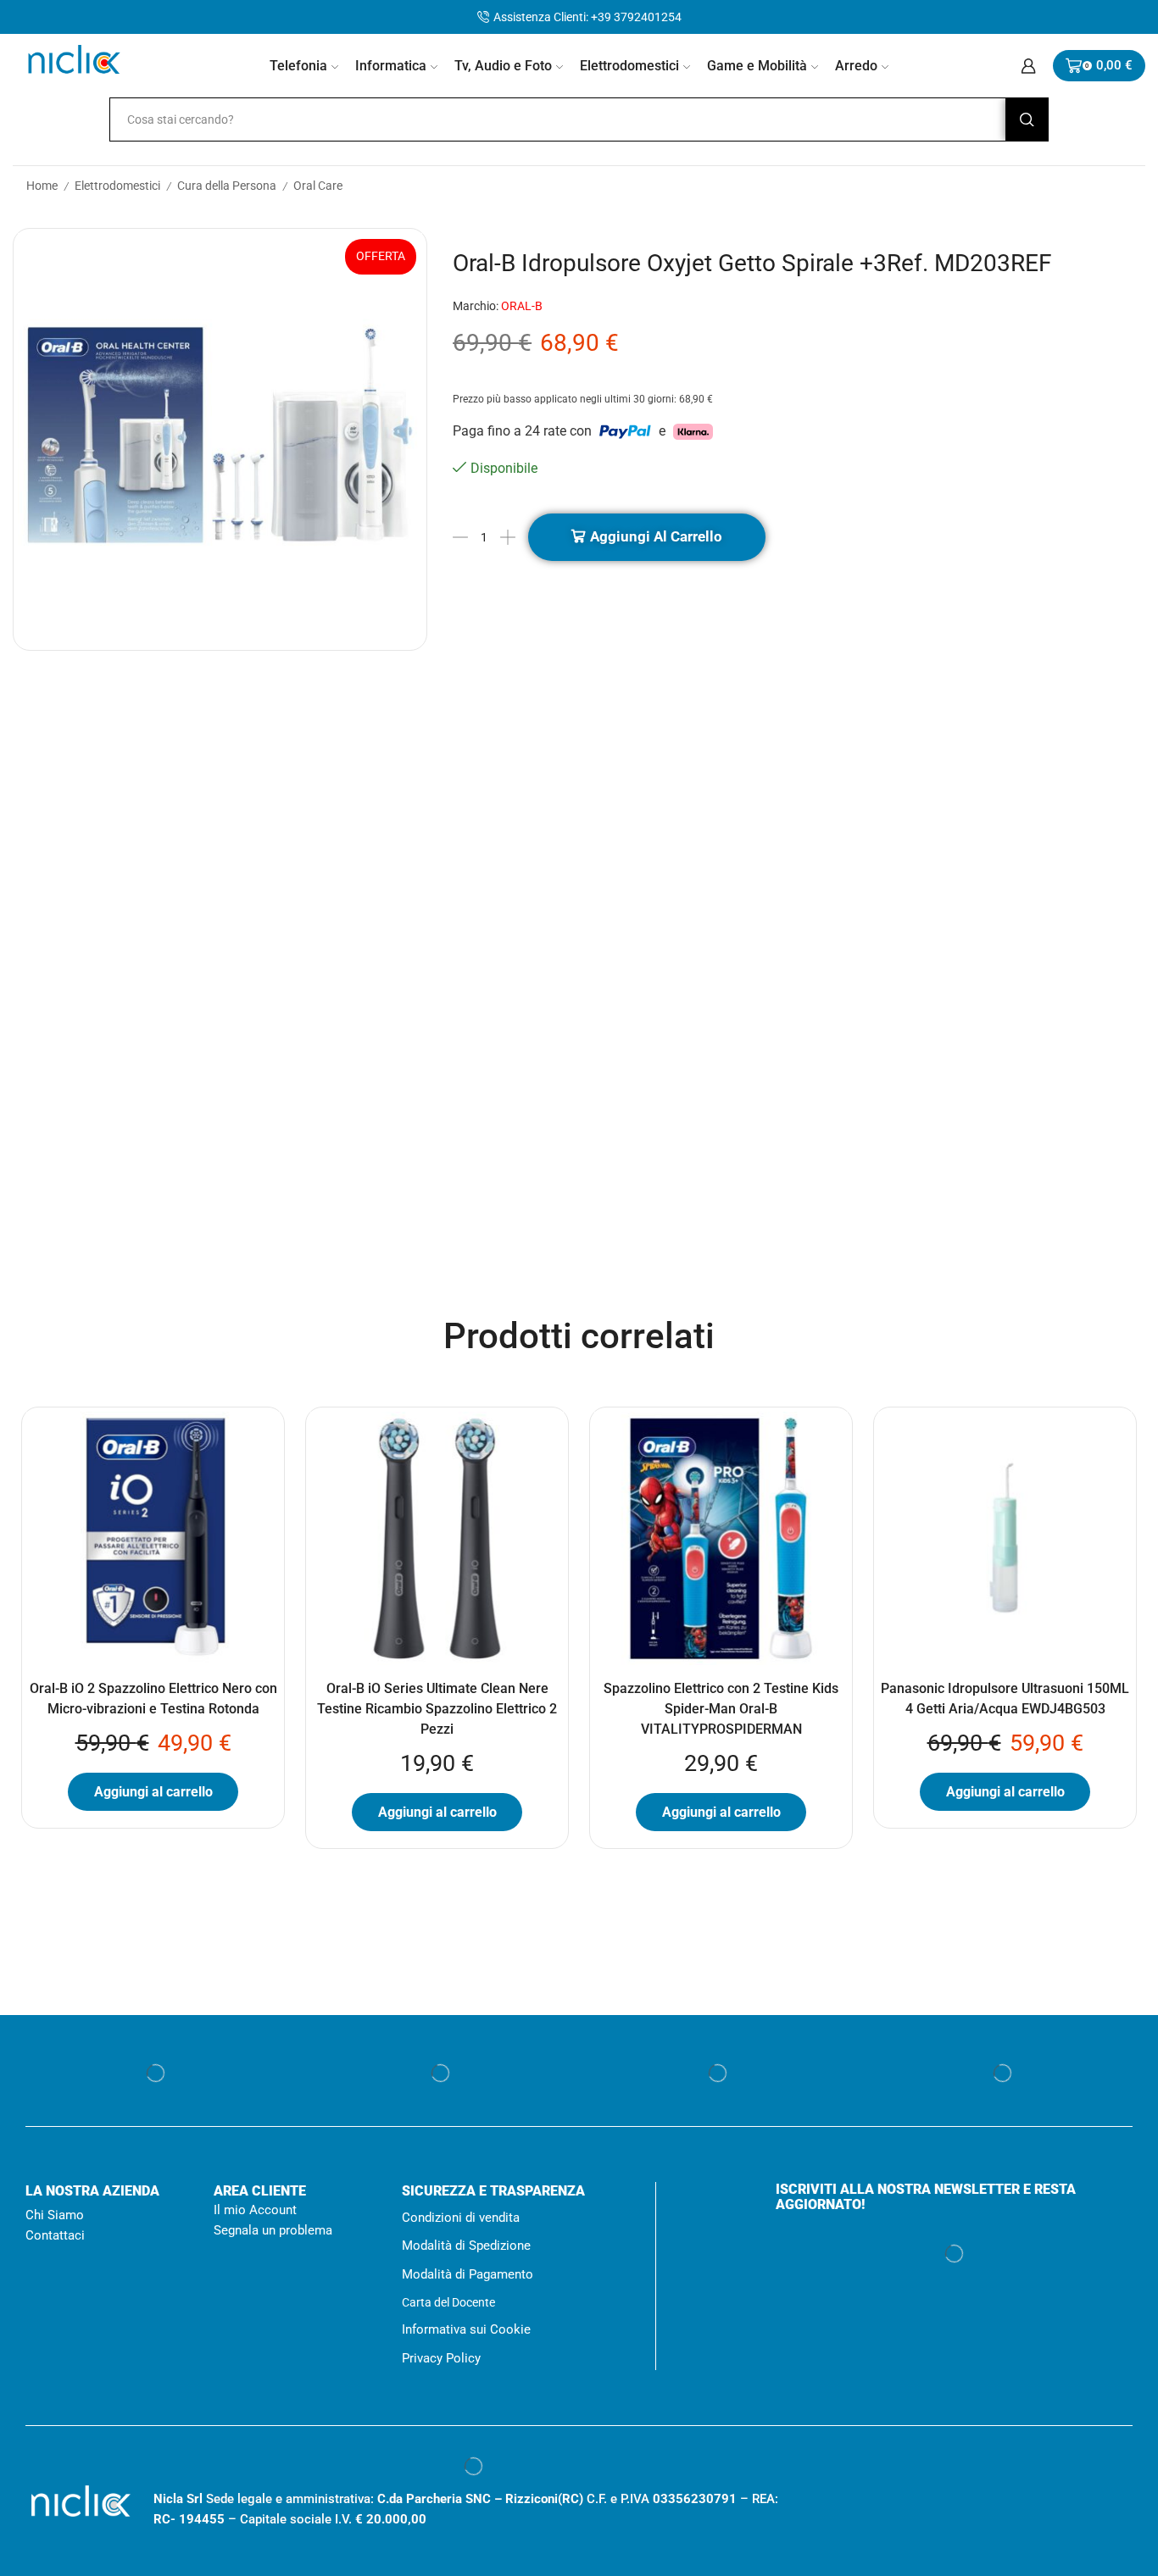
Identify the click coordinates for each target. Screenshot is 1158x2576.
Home (41, 186)
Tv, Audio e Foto (503, 66)
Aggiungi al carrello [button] (153, 1792)
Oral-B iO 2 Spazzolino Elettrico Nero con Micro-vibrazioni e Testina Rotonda (153, 1699)
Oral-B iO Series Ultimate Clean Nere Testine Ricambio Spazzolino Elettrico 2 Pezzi (437, 1709)
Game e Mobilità (757, 66)
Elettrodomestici (629, 66)
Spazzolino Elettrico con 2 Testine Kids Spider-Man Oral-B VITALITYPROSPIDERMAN (721, 1709)
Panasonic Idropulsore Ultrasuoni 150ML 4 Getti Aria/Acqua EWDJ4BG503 (1005, 1699)
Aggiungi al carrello (656, 536)
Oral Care (306, 186)
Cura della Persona (220, 186)
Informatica (391, 66)
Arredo (856, 66)
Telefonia (298, 66)
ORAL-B (524, 306)
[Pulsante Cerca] (1027, 119)
